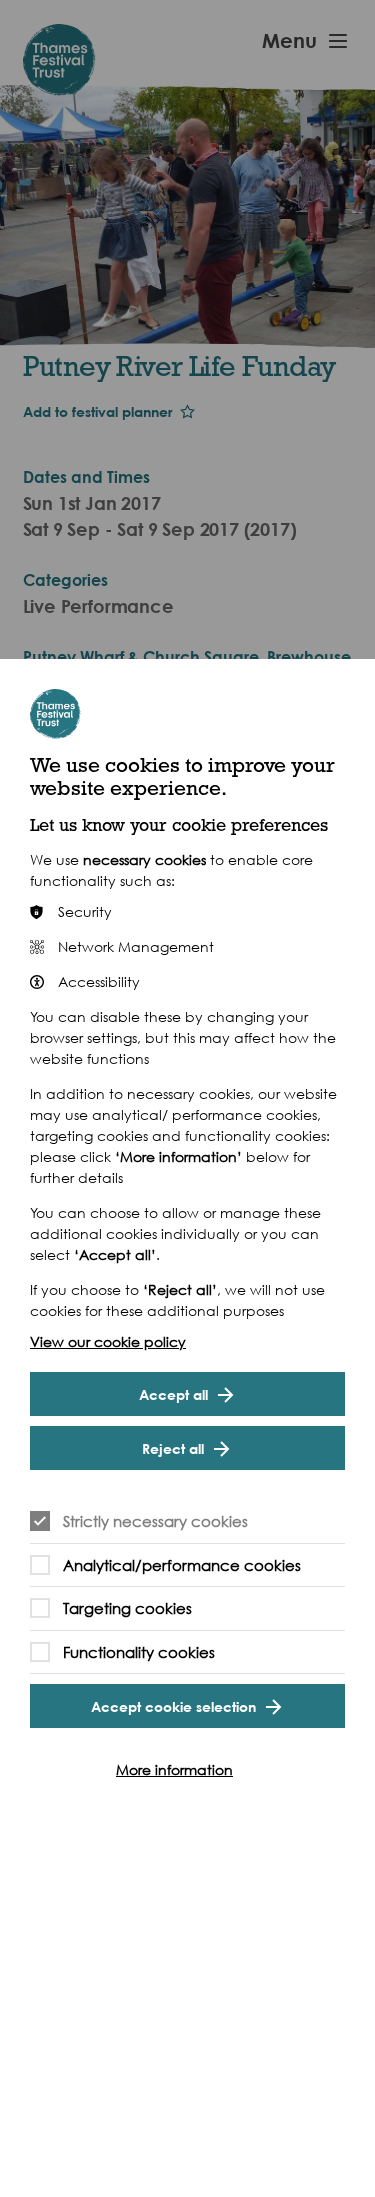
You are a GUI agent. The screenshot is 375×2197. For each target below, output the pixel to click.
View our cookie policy (108, 1341)
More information (174, 1769)
